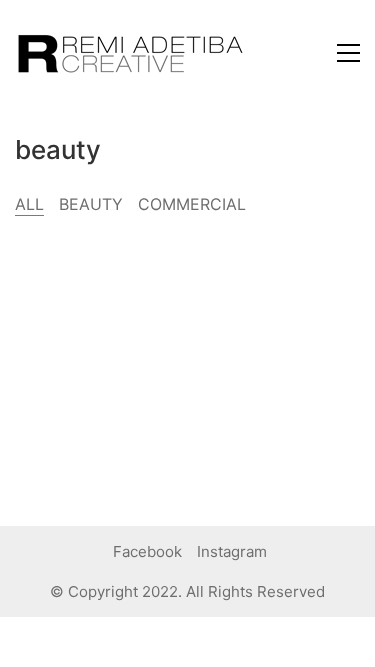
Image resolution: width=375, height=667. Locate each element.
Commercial (192, 204)
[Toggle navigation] (348, 53)
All (29, 204)
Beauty (91, 204)
